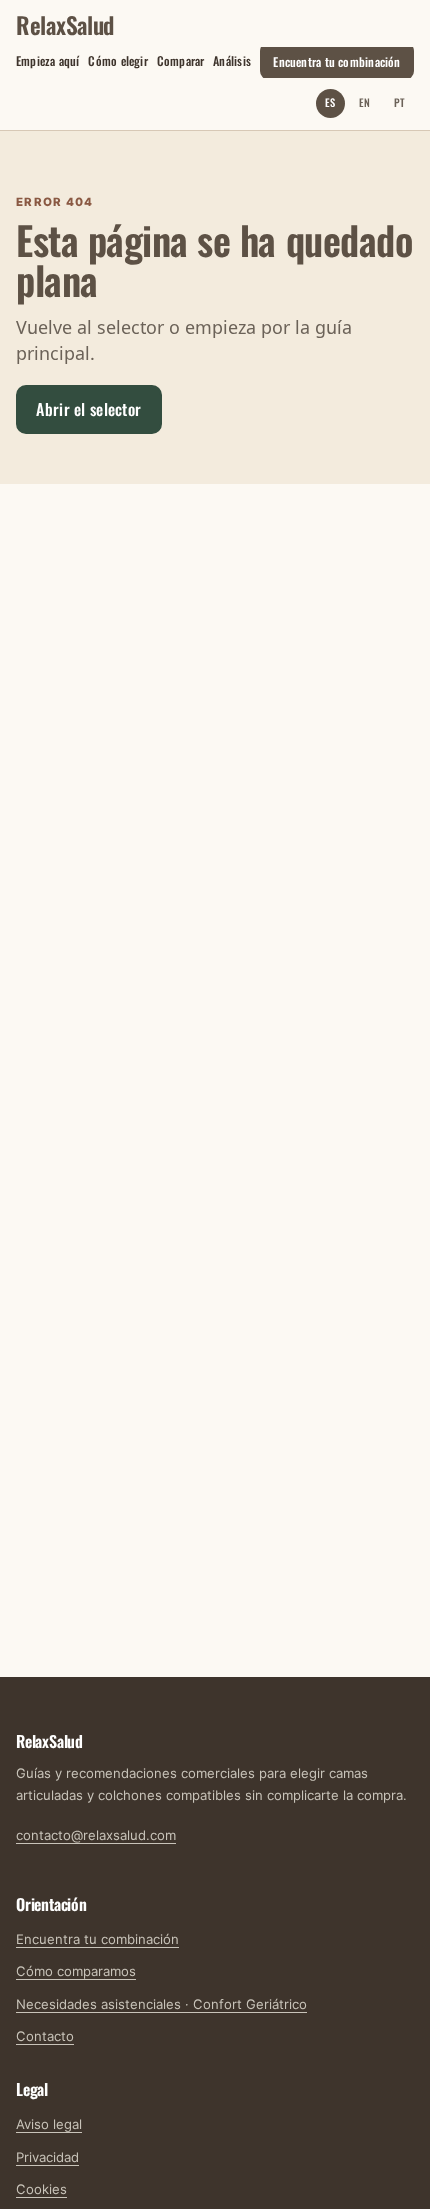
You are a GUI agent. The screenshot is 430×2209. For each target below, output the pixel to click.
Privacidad (47, 2157)
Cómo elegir (117, 60)
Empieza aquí (48, 60)
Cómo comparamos (76, 1971)
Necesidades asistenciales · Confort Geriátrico (161, 2004)
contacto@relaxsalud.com (96, 1835)
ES (330, 102)
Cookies (41, 2189)
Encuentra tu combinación (336, 60)
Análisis (232, 60)
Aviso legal (49, 2124)
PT (399, 102)
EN (364, 102)
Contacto (45, 2036)
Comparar (181, 60)
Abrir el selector (88, 409)
